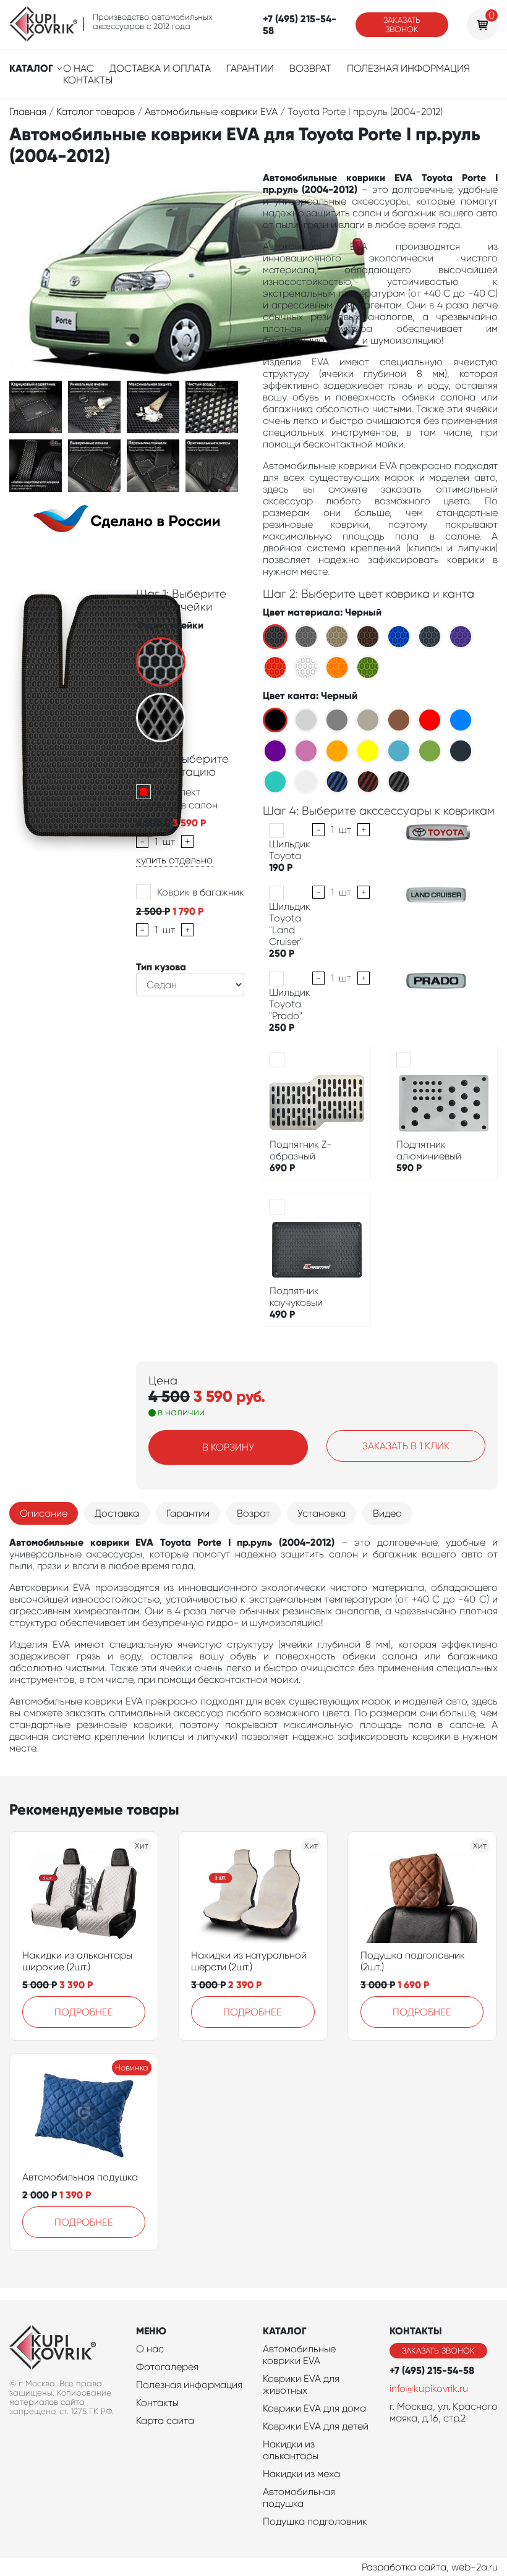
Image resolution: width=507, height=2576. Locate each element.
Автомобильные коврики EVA (299, 2355)
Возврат (310, 68)
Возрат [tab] (253, 1513)
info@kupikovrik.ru (429, 2388)
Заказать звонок (402, 25)
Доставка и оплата (160, 68)
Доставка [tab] (117, 1513)
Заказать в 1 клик (406, 1446)
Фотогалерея (167, 2367)
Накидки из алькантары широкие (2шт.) (77, 1961)
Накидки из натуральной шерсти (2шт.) (249, 1961)
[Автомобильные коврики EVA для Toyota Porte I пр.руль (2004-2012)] (36, 406)
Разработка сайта (404, 2567)
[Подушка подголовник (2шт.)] (422, 1894)
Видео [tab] (387, 1513)
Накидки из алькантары (291, 2450)
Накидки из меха (301, 2474)
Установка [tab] (322, 1513)
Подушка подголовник (315, 2521)
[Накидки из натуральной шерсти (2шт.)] (253, 1894)
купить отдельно (174, 860)
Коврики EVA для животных (301, 2384)
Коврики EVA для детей (316, 2426)
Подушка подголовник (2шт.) (413, 1961)
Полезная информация (408, 68)
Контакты (88, 80)
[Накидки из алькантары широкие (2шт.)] (84, 1894)
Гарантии (250, 68)
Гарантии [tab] (188, 1513)
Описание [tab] (44, 1513)
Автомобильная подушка (80, 2177)
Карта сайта (165, 2421)
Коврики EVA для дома (314, 2408)
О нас (79, 68)
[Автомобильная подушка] (84, 2116)
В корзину (228, 1447)
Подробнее (84, 2012)
